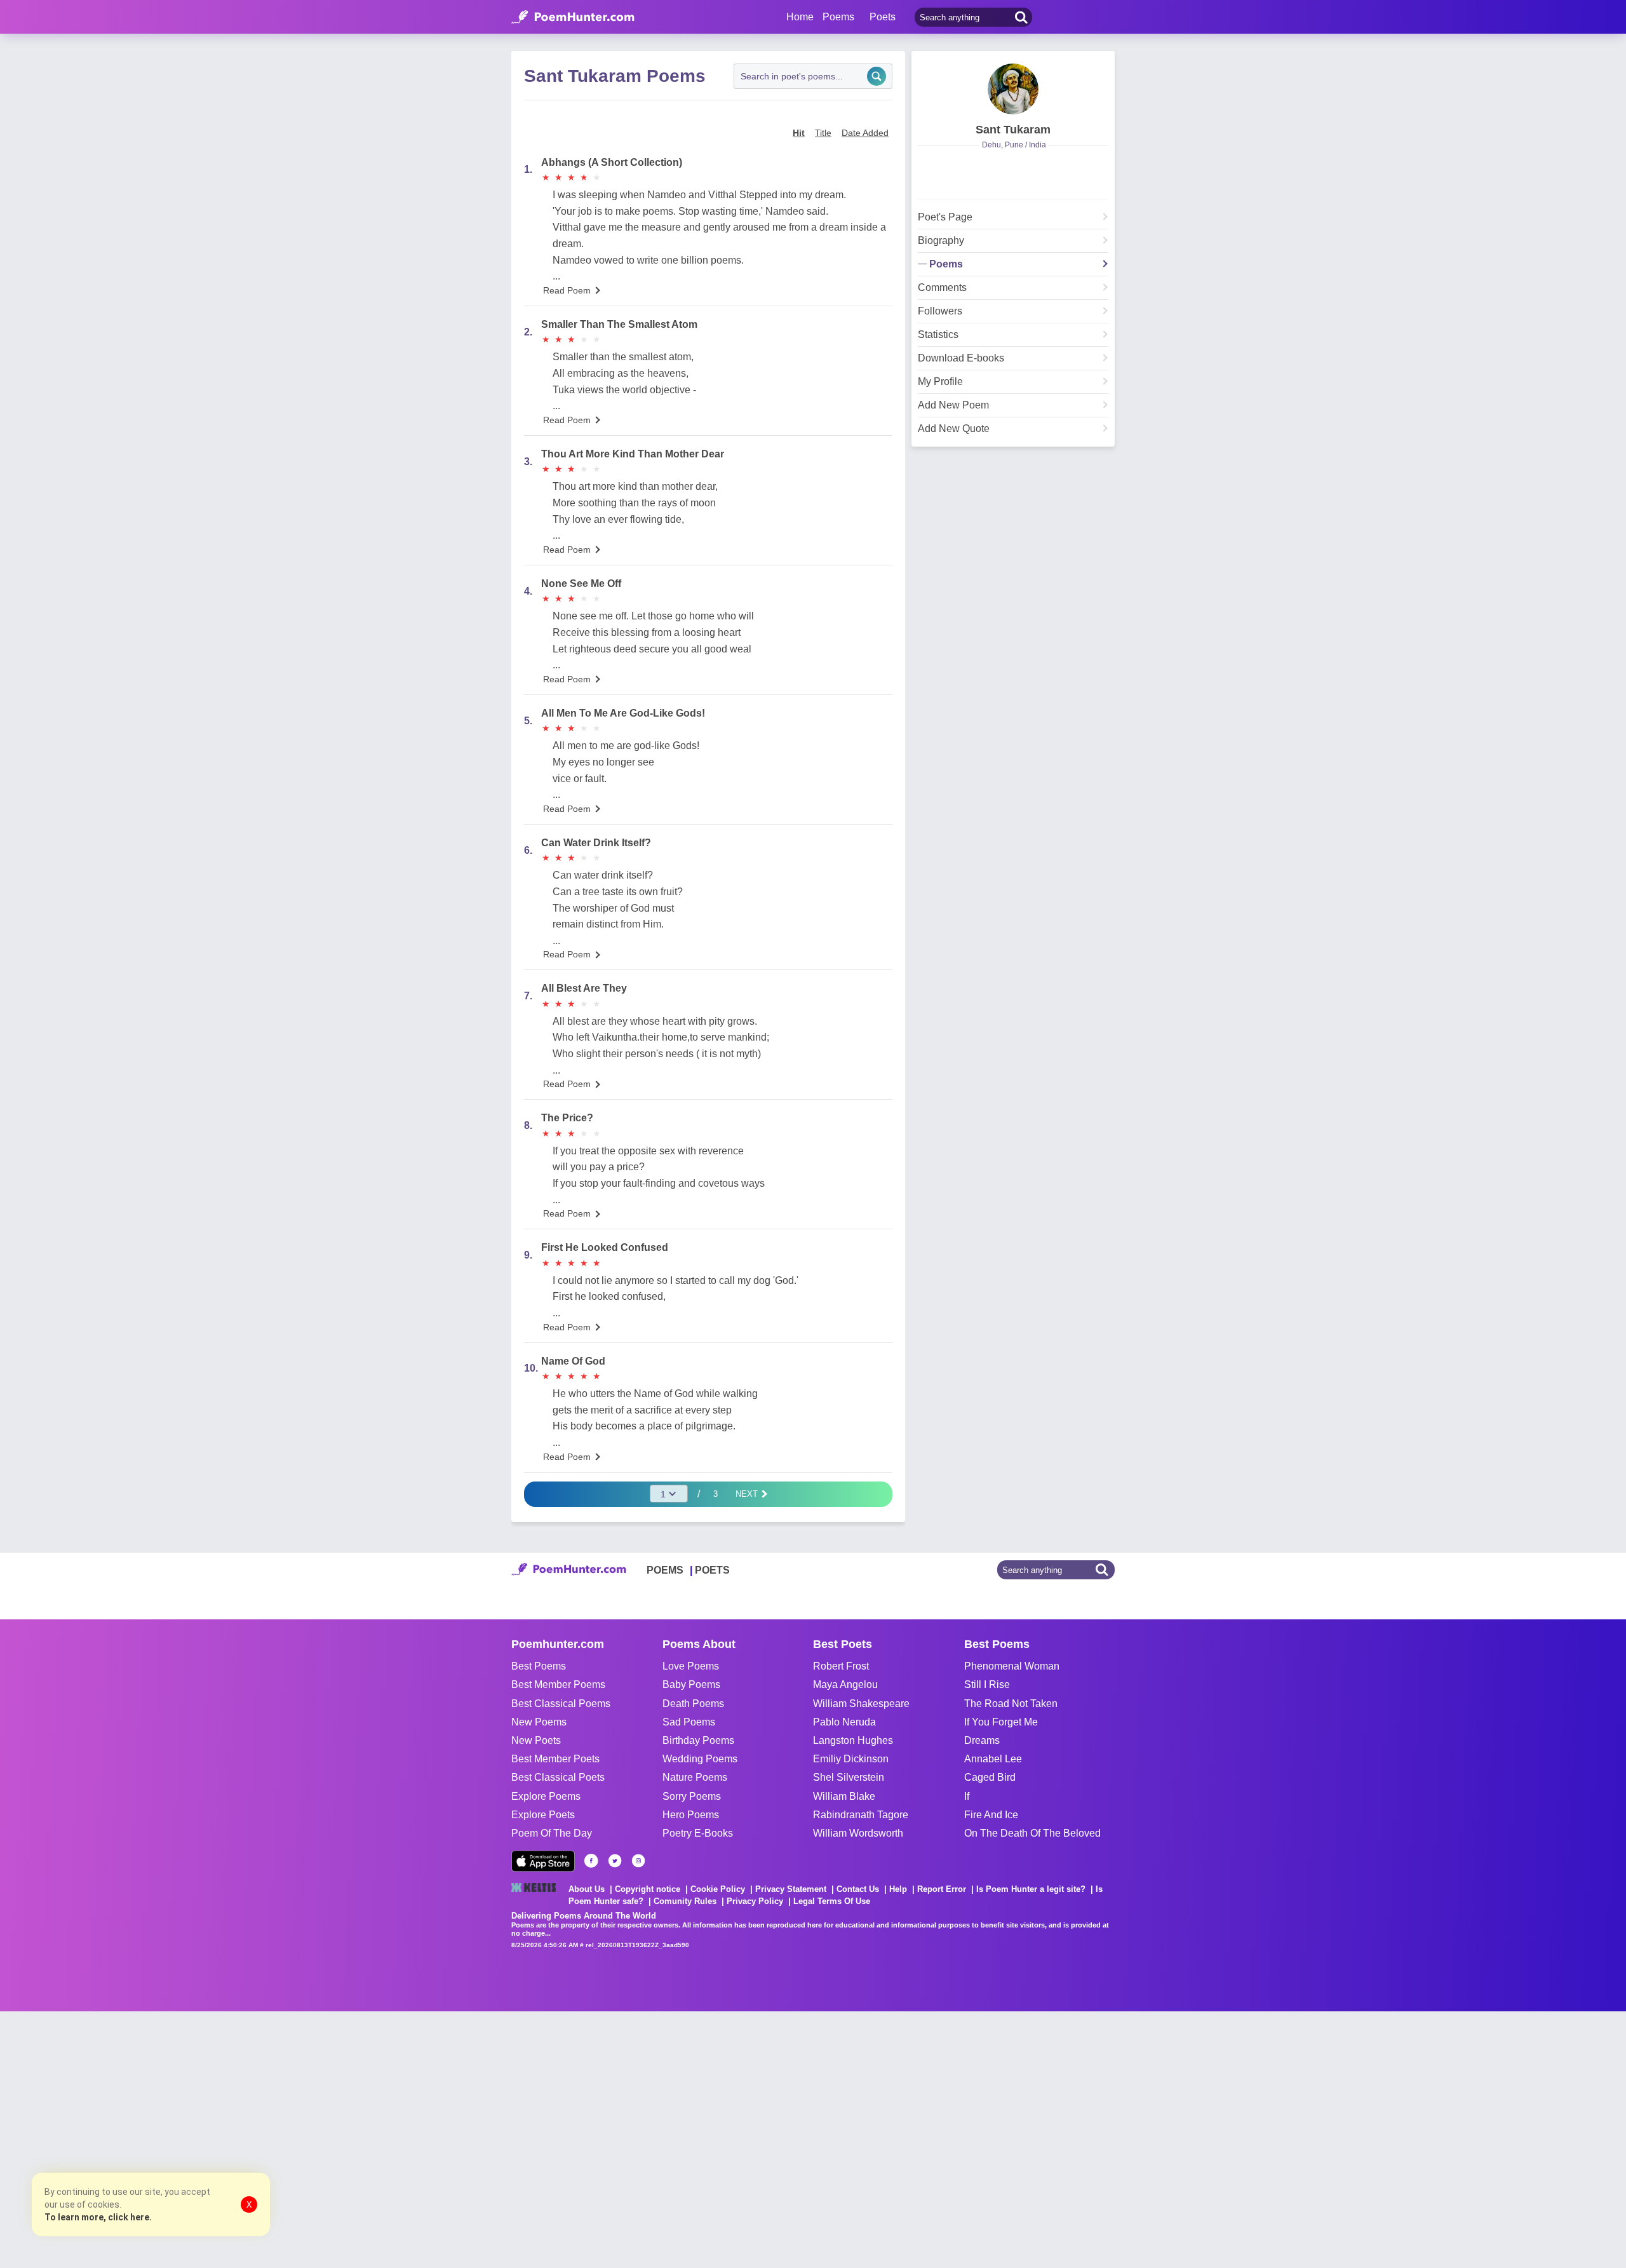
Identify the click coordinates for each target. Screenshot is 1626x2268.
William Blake (844, 1796)
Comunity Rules (685, 1901)
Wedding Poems (700, 1759)
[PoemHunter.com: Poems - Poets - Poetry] (573, 17)
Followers (940, 311)
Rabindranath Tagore (861, 1815)
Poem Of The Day (552, 1833)
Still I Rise (987, 1684)
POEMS (665, 1570)
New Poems (539, 1722)
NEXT (748, 1494)
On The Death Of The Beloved (1032, 1833)
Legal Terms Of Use (832, 1901)
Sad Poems (689, 1722)
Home (800, 17)
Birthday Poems (698, 1740)
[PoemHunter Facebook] (591, 1861)
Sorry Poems (692, 1796)
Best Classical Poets (558, 1777)
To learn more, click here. (98, 2217)
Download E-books (961, 358)
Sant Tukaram (1013, 130)
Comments (942, 288)
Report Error (942, 1889)
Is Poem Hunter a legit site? (1031, 1889)
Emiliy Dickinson (851, 1759)
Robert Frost (841, 1666)
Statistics (938, 335)
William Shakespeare (861, 1704)
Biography (941, 241)
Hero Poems (691, 1815)
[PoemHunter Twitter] (615, 1861)
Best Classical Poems (561, 1704)
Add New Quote (954, 429)
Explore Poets (543, 1815)
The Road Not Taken (1011, 1704)
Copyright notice (648, 1889)
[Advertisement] (191, 2138)
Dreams (982, 1740)
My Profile (940, 382)
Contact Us (858, 1889)
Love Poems (691, 1666)
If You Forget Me (1001, 1722)
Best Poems (539, 1666)
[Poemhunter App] (543, 1861)
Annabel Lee (993, 1759)
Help (898, 1889)
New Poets (536, 1740)
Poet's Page (945, 217)
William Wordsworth (858, 1833)
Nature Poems (695, 1777)
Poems (946, 264)
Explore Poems (546, 1796)
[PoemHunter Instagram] (638, 1861)
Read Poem (567, 290)
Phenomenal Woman (1012, 1666)
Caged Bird (990, 1777)
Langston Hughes (853, 1740)
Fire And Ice (991, 1815)
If (967, 1796)
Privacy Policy (755, 1901)
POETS (712, 1570)
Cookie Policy (718, 1889)
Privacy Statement (791, 1889)
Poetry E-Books (698, 1833)
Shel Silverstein (849, 1777)
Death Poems (693, 1704)
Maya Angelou (845, 1684)
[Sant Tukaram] (1013, 89)
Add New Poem (953, 405)
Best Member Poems (558, 1684)
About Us (587, 1889)
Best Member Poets (555, 1759)
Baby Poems (691, 1684)
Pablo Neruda (844, 1722)
